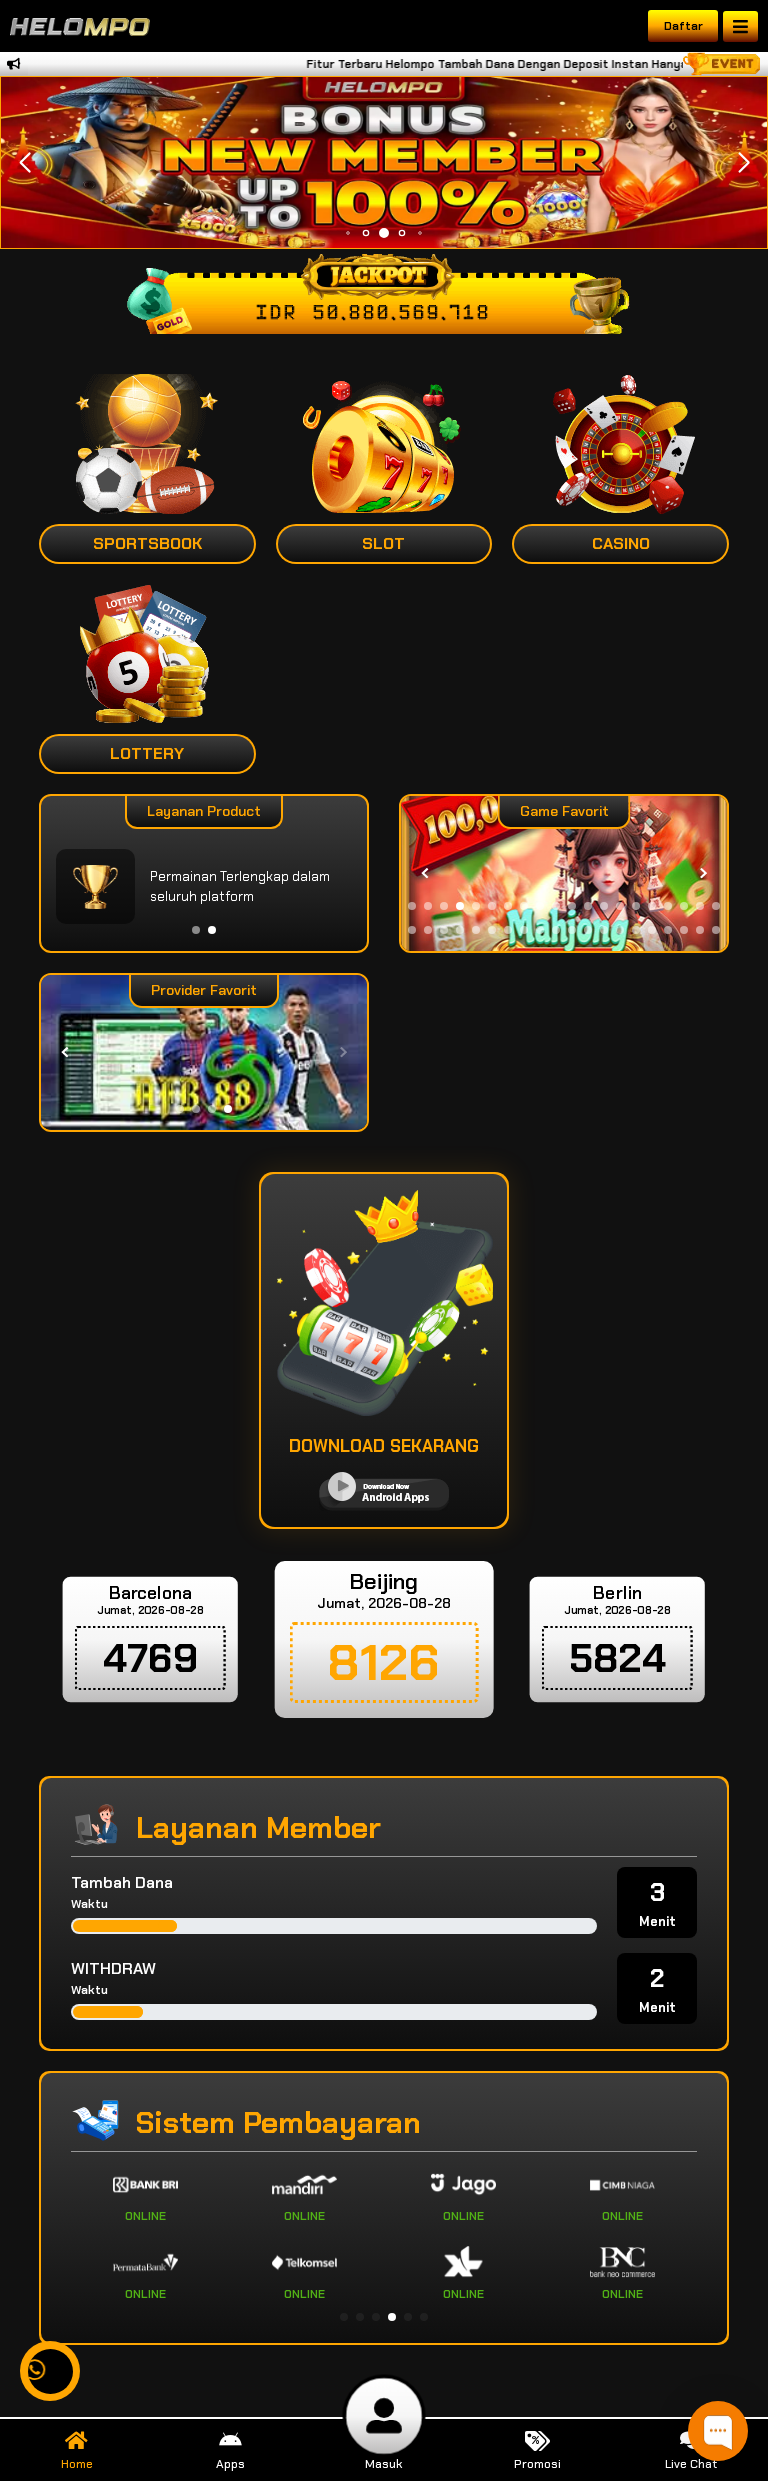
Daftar (683, 26)
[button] (743, 163)
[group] (564, 873)
